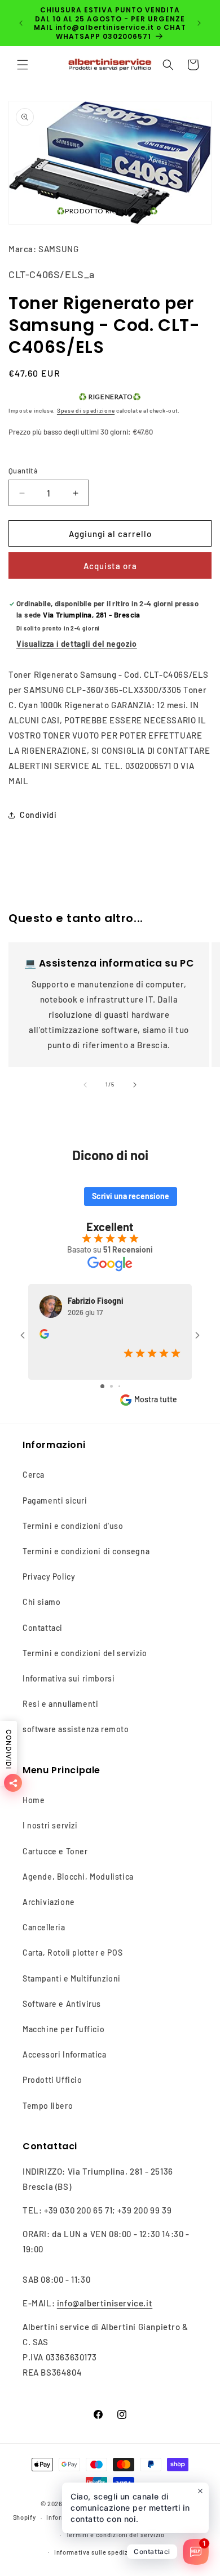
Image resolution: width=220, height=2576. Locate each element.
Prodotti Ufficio (52, 2080)
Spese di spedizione (86, 410)
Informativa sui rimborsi (69, 1678)
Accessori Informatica (65, 2054)
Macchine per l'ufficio (63, 2029)
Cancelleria (44, 1927)
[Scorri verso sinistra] (85, 1085)
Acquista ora (110, 566)
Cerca (34, 1475)
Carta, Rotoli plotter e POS (72, 1953)
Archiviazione (49, 1902)
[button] (23, 65)
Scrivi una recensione (131, 1196)
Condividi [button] (38, 815)
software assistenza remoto (76, 1729)
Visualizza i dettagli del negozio (77, 644)
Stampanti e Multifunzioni (72, 1978)
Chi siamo (41, 1602)
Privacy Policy (49, 1577)
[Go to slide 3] (119, 1386)
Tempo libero (48, 2106)
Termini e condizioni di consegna (86, 1551)
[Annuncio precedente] (21, 23)
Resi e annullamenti (60, 1704)
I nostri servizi (50, 1825)
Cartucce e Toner (55, 1851)
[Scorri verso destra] (135, 1085)
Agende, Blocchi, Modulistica (78, 1877)
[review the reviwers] (44, 1336)
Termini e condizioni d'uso (73, 1526)
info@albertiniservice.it (105, 2303)
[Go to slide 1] (102, 1386)
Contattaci (43, 1628)
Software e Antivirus (62, 2004)
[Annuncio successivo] (199, 23)
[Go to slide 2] (111, 1386)
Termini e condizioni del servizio (85, 1653)
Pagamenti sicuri (55, 1501)
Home (34, 1800)
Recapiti (163, 2552)
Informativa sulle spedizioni (97, 2552)
